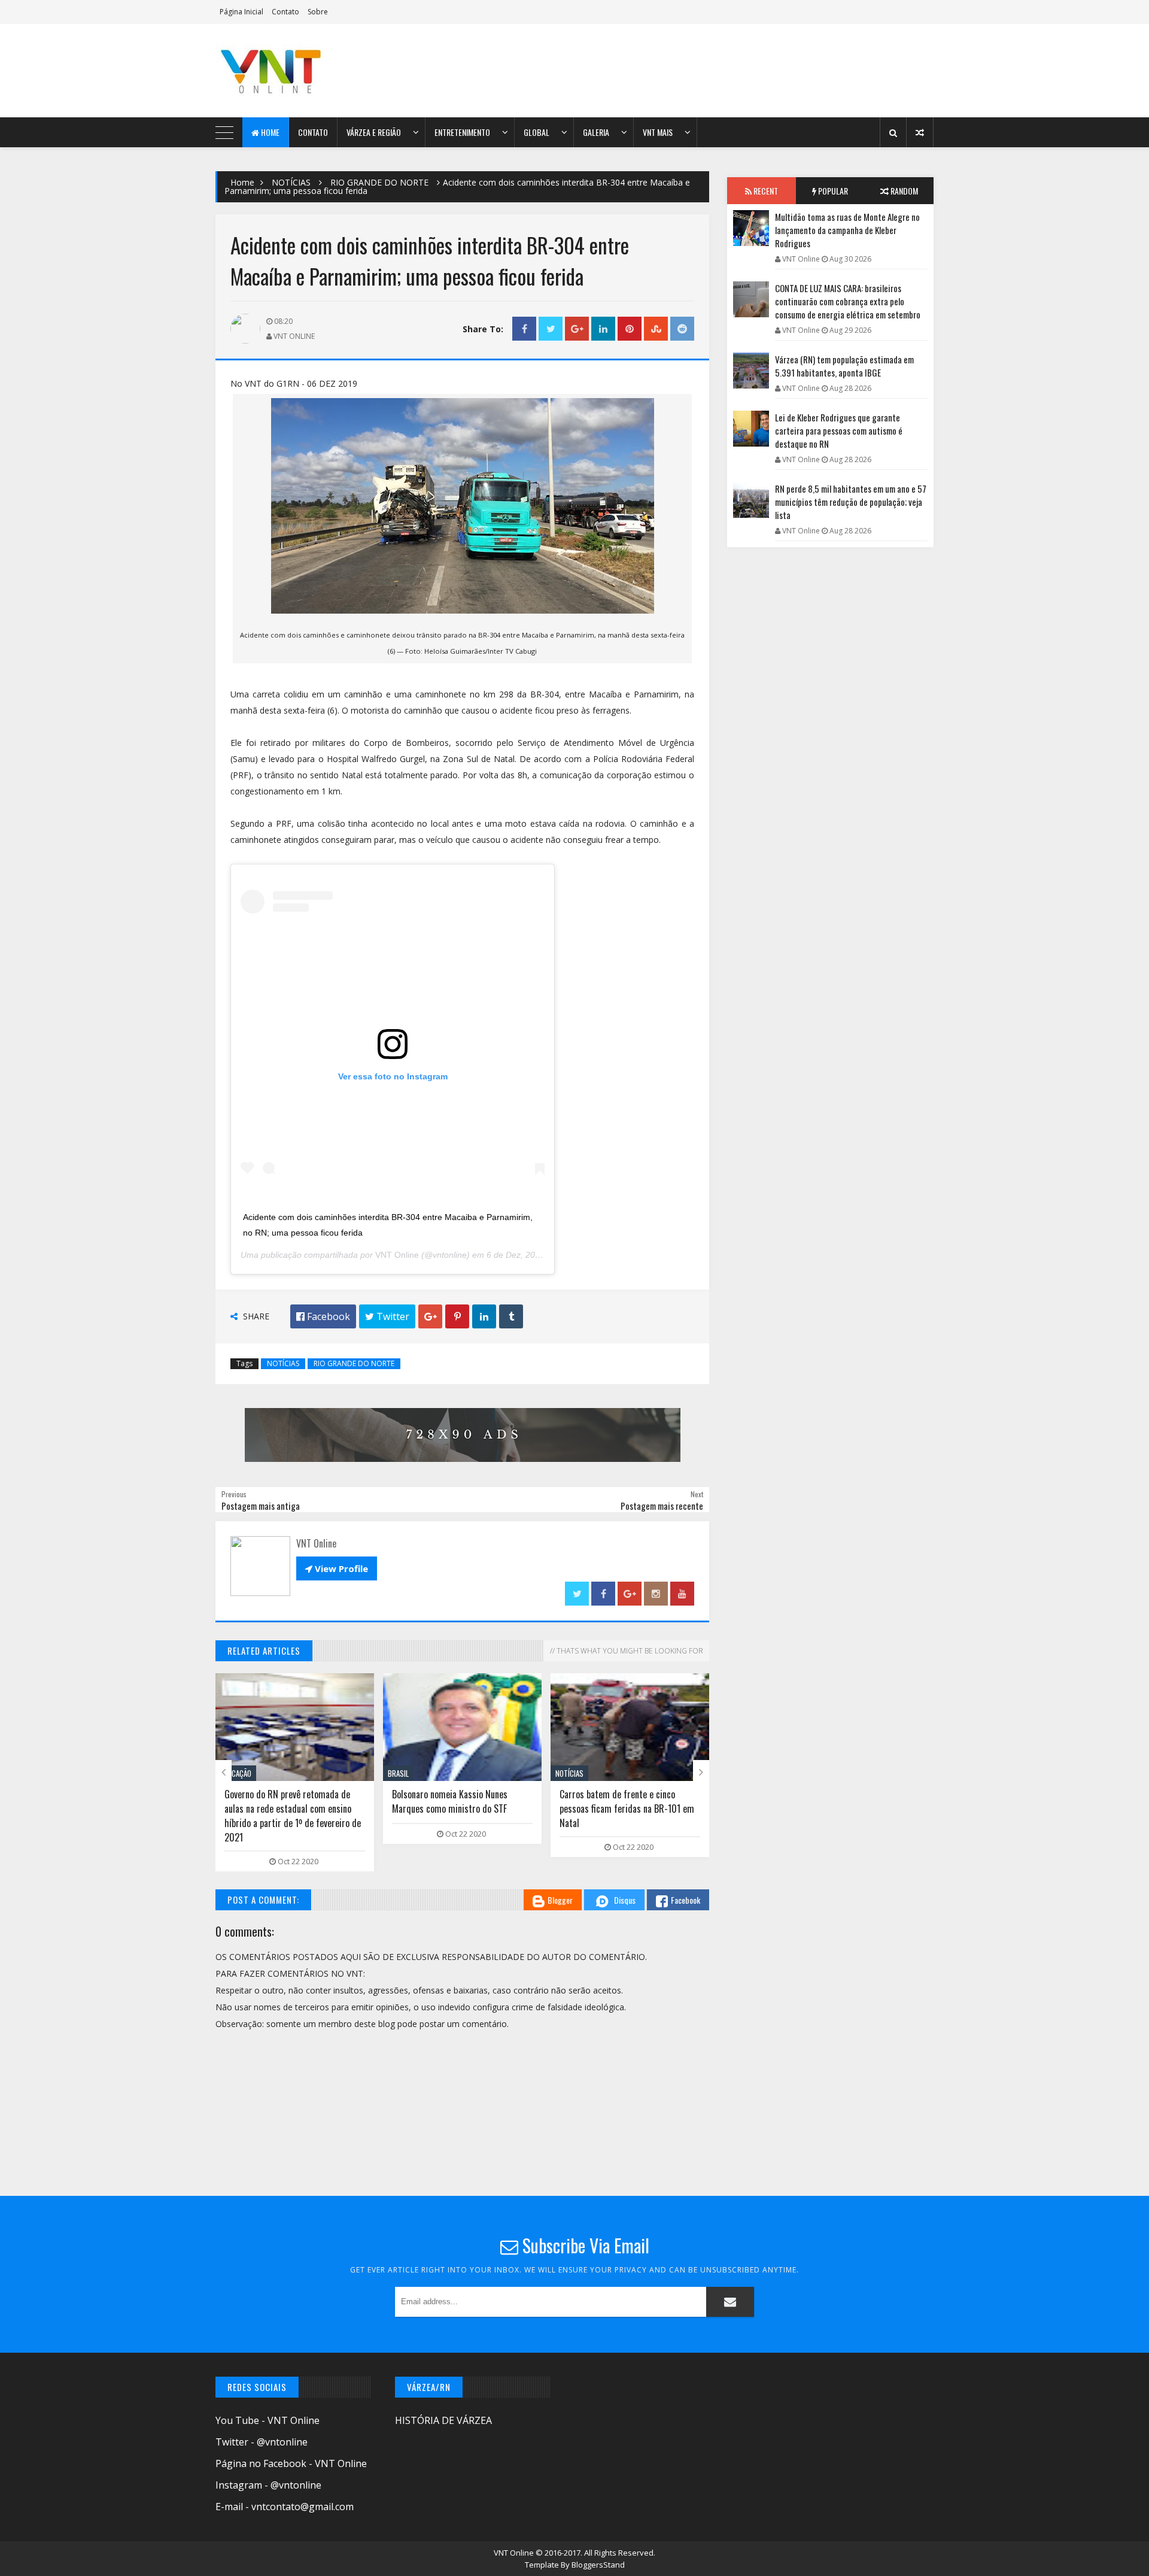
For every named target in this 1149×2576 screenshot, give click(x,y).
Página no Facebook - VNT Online (291, 2463)
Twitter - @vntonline (262, 2442)
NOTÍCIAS (291, 182)
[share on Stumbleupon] (656, 329)
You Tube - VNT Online (268, 2420)
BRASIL (243, 1773)
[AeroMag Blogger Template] (320, 71)
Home (269, 132)
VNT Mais (658, 132)
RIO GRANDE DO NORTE (379, 182)
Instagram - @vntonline (268, 2485)
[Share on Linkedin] (603, 329)
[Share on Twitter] (551, 329)
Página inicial (241, 12)
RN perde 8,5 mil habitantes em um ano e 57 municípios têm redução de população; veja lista (851, 502)
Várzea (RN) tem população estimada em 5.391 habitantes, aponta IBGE (844, 366)
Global (536, 132)
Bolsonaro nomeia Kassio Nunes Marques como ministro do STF (295, 1801)
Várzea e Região (374, 132)
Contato (285, 12)
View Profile (337, 1568)
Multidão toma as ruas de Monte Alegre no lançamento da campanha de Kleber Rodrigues (847, 230)
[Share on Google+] (577, 329)
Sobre (318, 12)
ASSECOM (582, 1773)
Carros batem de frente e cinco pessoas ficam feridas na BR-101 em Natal (472, 1809)
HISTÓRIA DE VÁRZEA (443, 2420)
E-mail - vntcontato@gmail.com (285, 2507)
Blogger (560, 1900)
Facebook (686, 1900)
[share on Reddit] (682, 329)
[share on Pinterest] (630, 329)
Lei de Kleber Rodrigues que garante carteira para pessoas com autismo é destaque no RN (641, 1809)
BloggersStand (598, 2565)
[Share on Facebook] (524, 329)
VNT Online (397, 1255)
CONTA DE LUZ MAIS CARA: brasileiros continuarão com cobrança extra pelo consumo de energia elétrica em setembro (848, 301)
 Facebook (323, 1316)
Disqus (625, 1900)
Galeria (596, 132)
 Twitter (387, 1316)
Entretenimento (462, 132)
